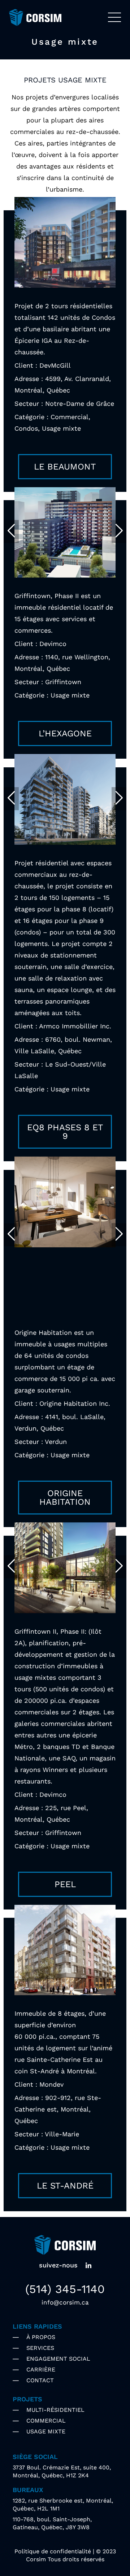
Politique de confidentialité (53, 2551)
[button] (11, 531)
